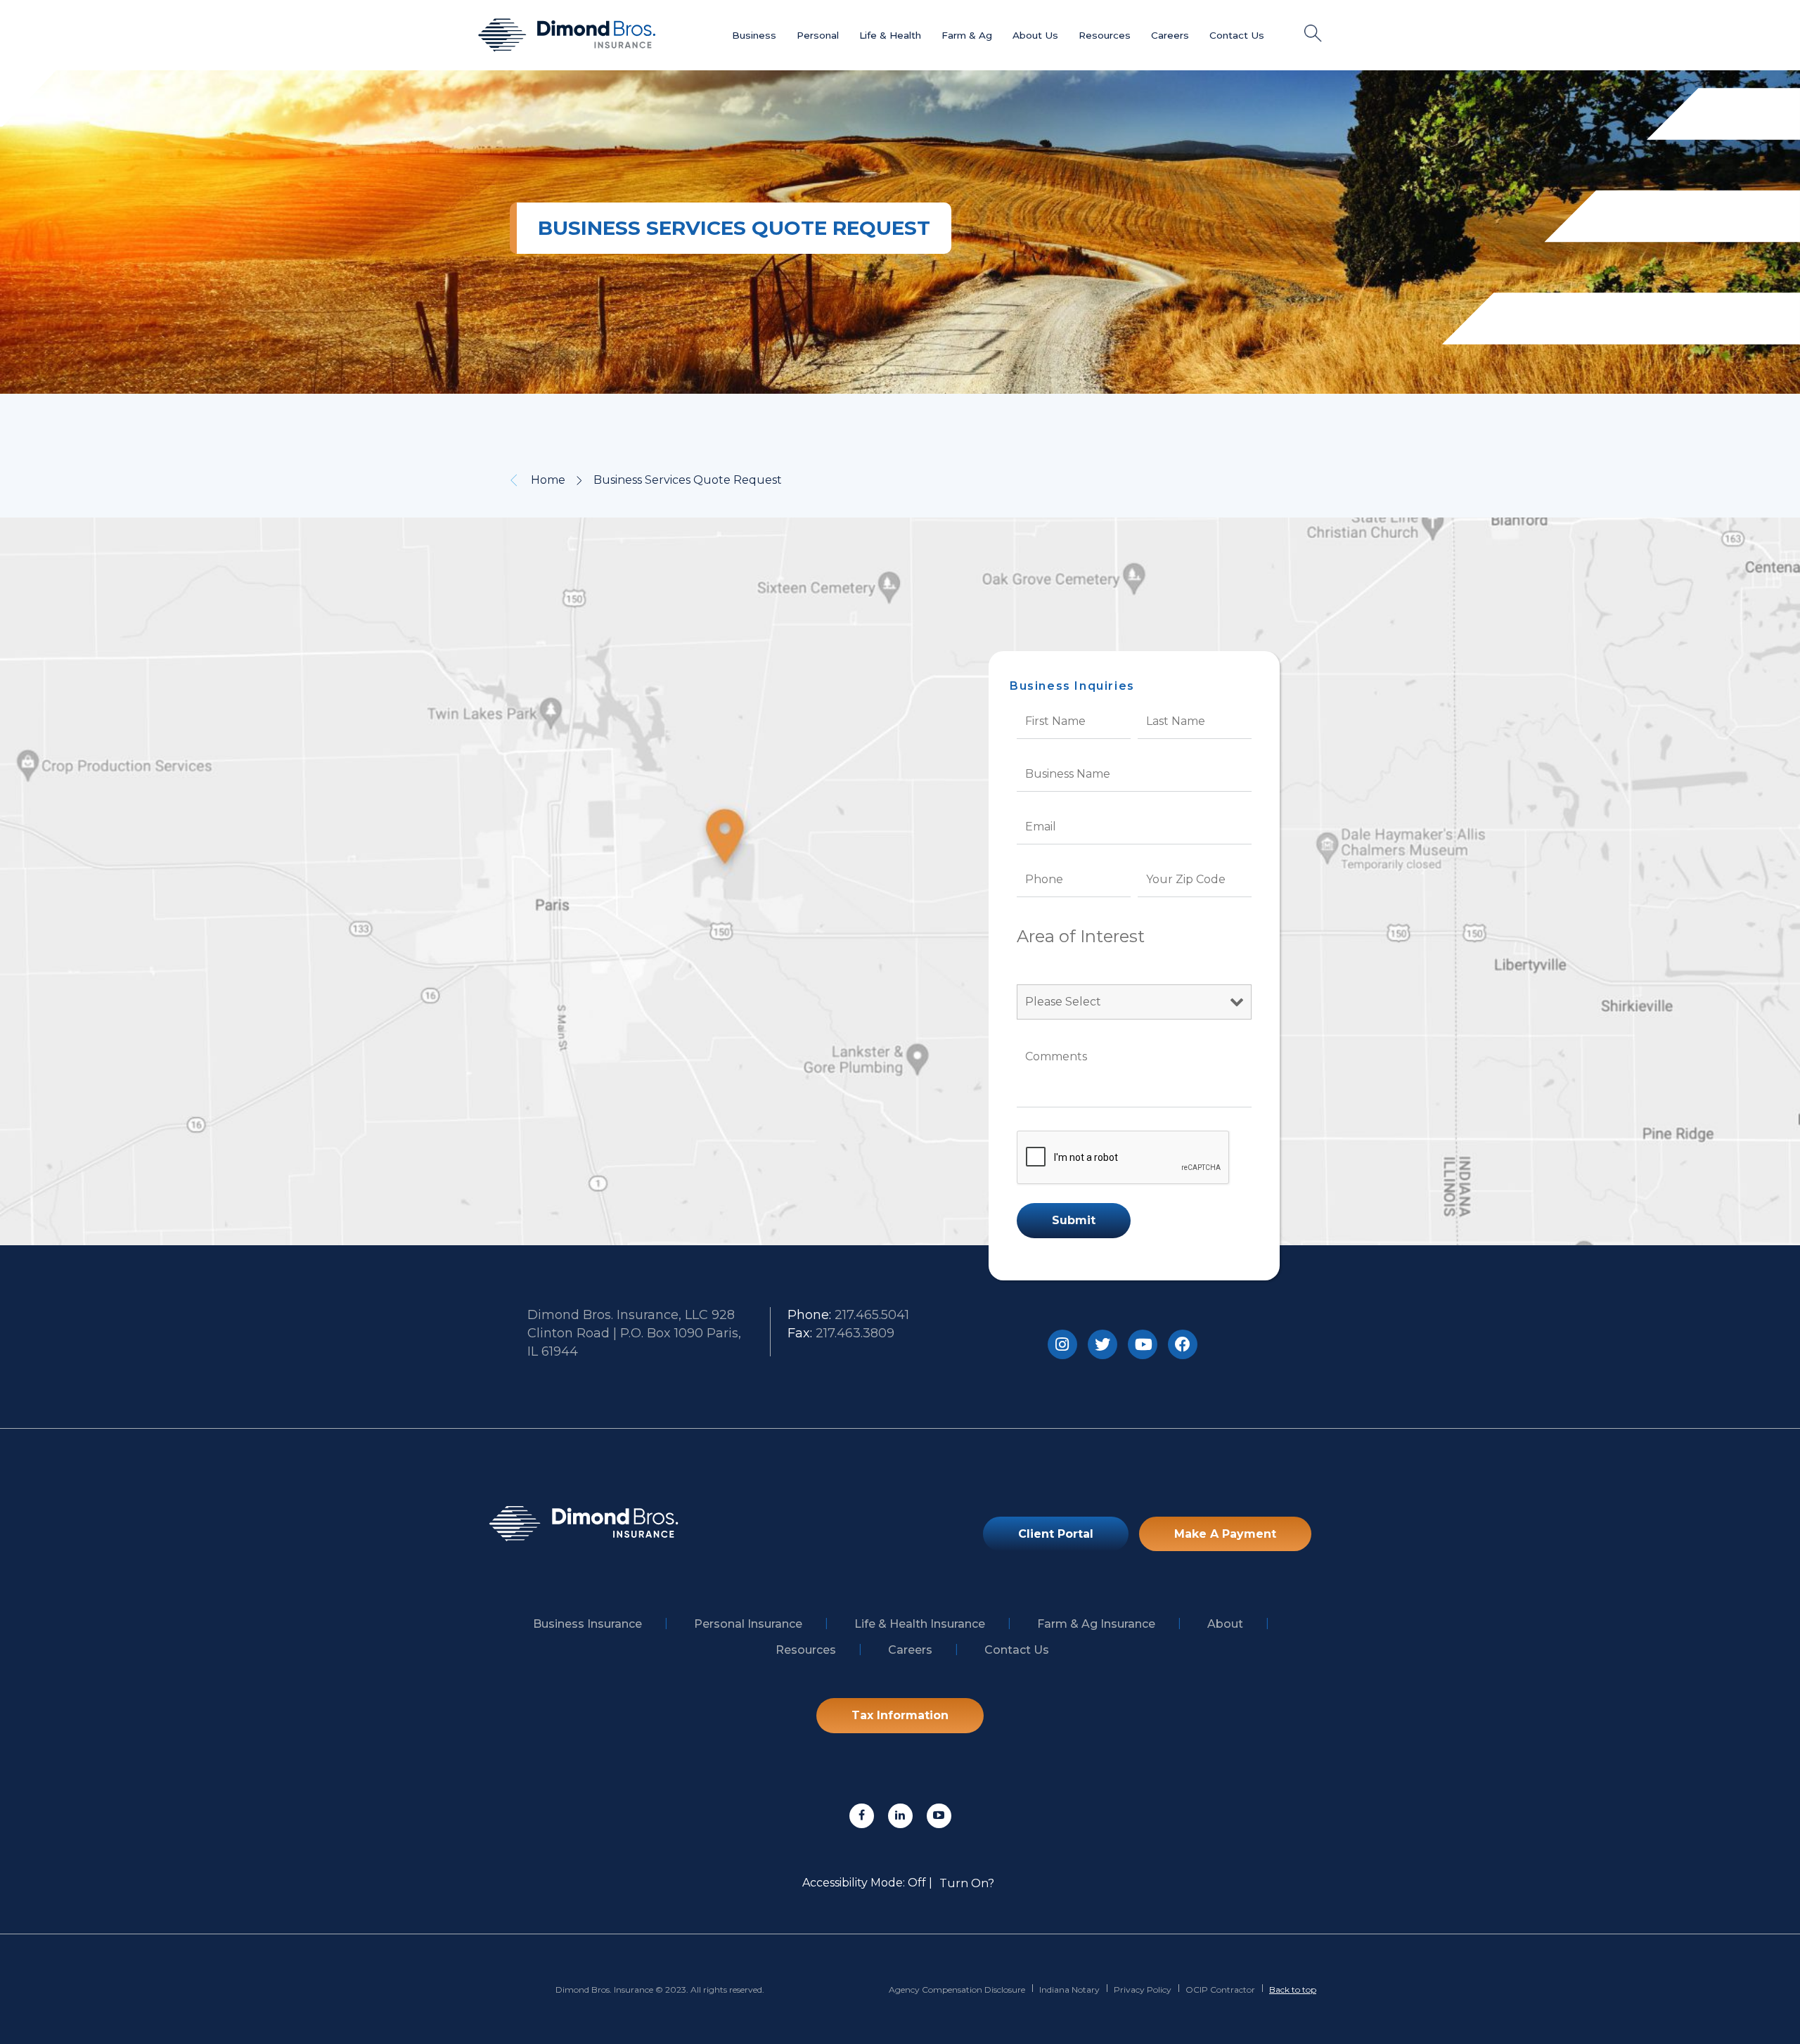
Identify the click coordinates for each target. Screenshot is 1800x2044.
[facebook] (862, 1816)
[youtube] (939, 1816)
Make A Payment (1225, 1534)
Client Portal (1056, 1534)
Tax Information (900, 1715)
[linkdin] (900, 1816)
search (1313, 33)
